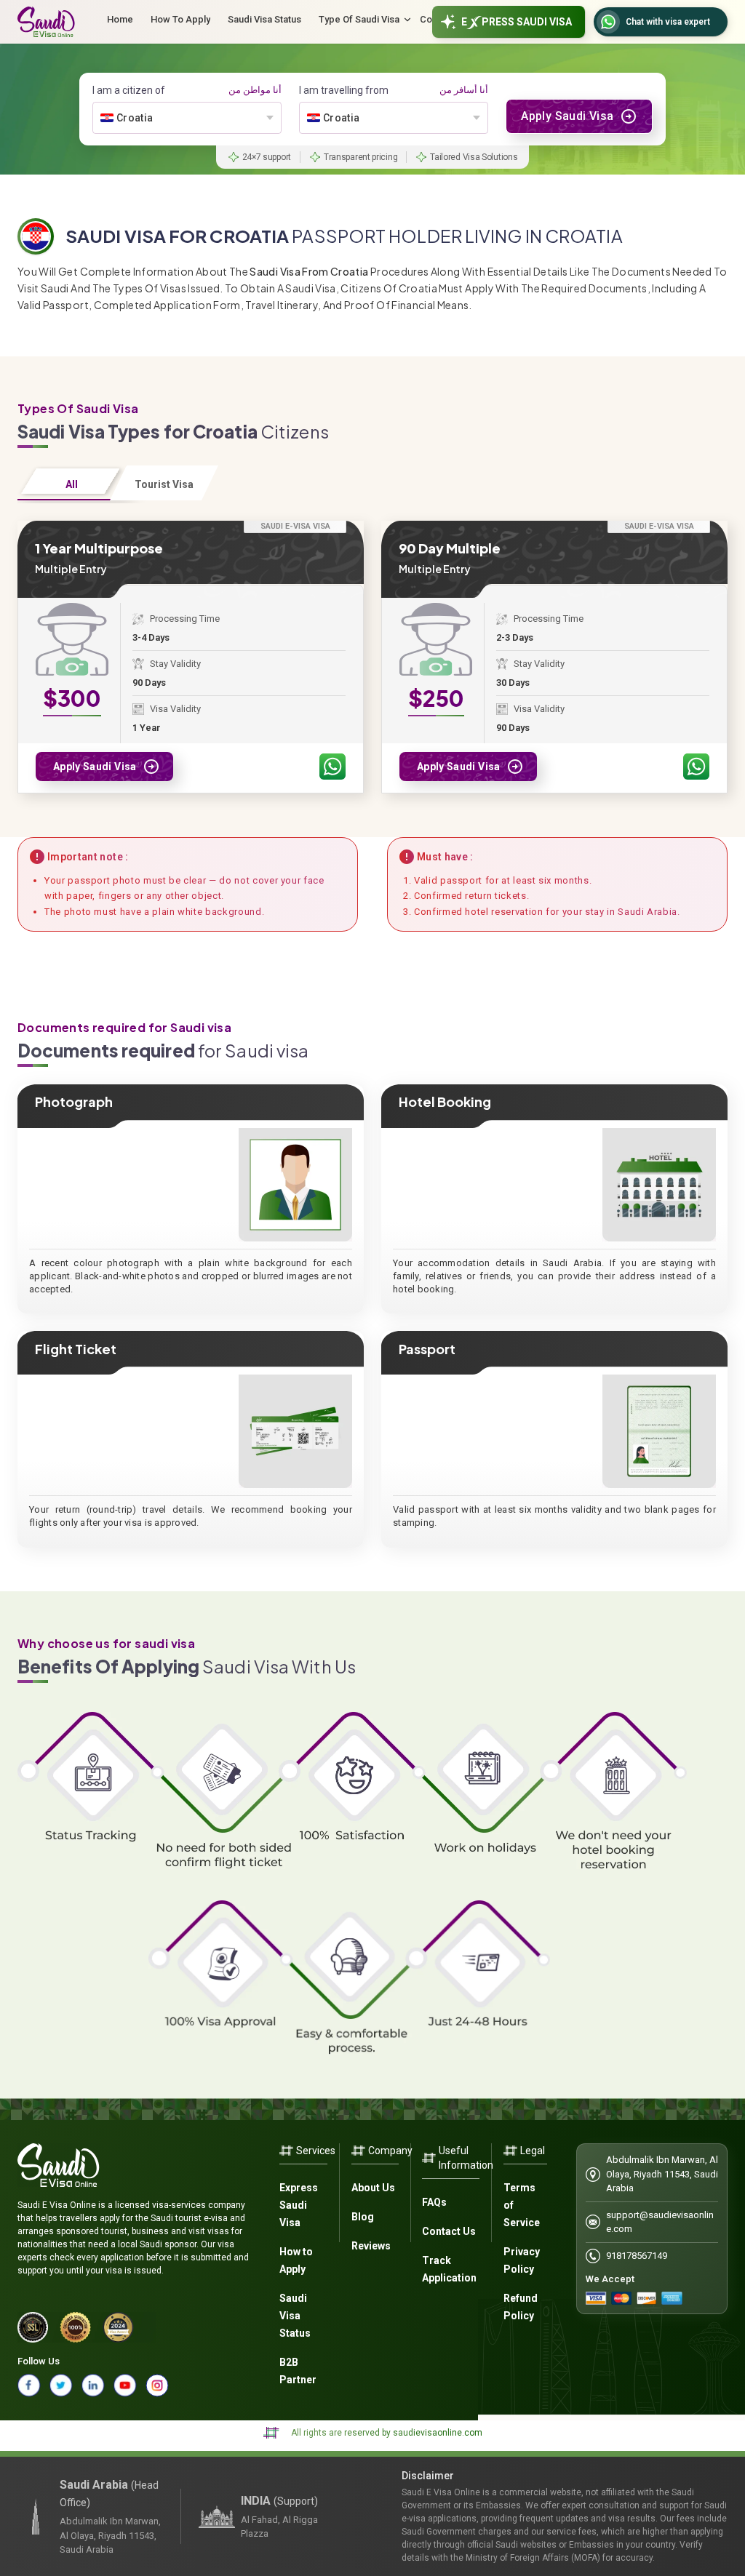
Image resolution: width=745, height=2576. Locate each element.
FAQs (434, 2202)
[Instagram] (157, 2385)
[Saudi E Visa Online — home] (46, 22)
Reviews (371, 2246)
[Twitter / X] (61, 2385)
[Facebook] (29, 2385)
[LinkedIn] (93, 2385)
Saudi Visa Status (295, 2316)
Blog (363, 2217)
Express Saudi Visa (299, 2205)
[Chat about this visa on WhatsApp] (332, 767)
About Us (373, 2188)
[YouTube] (125, 2385)
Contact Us (449, 2231)
